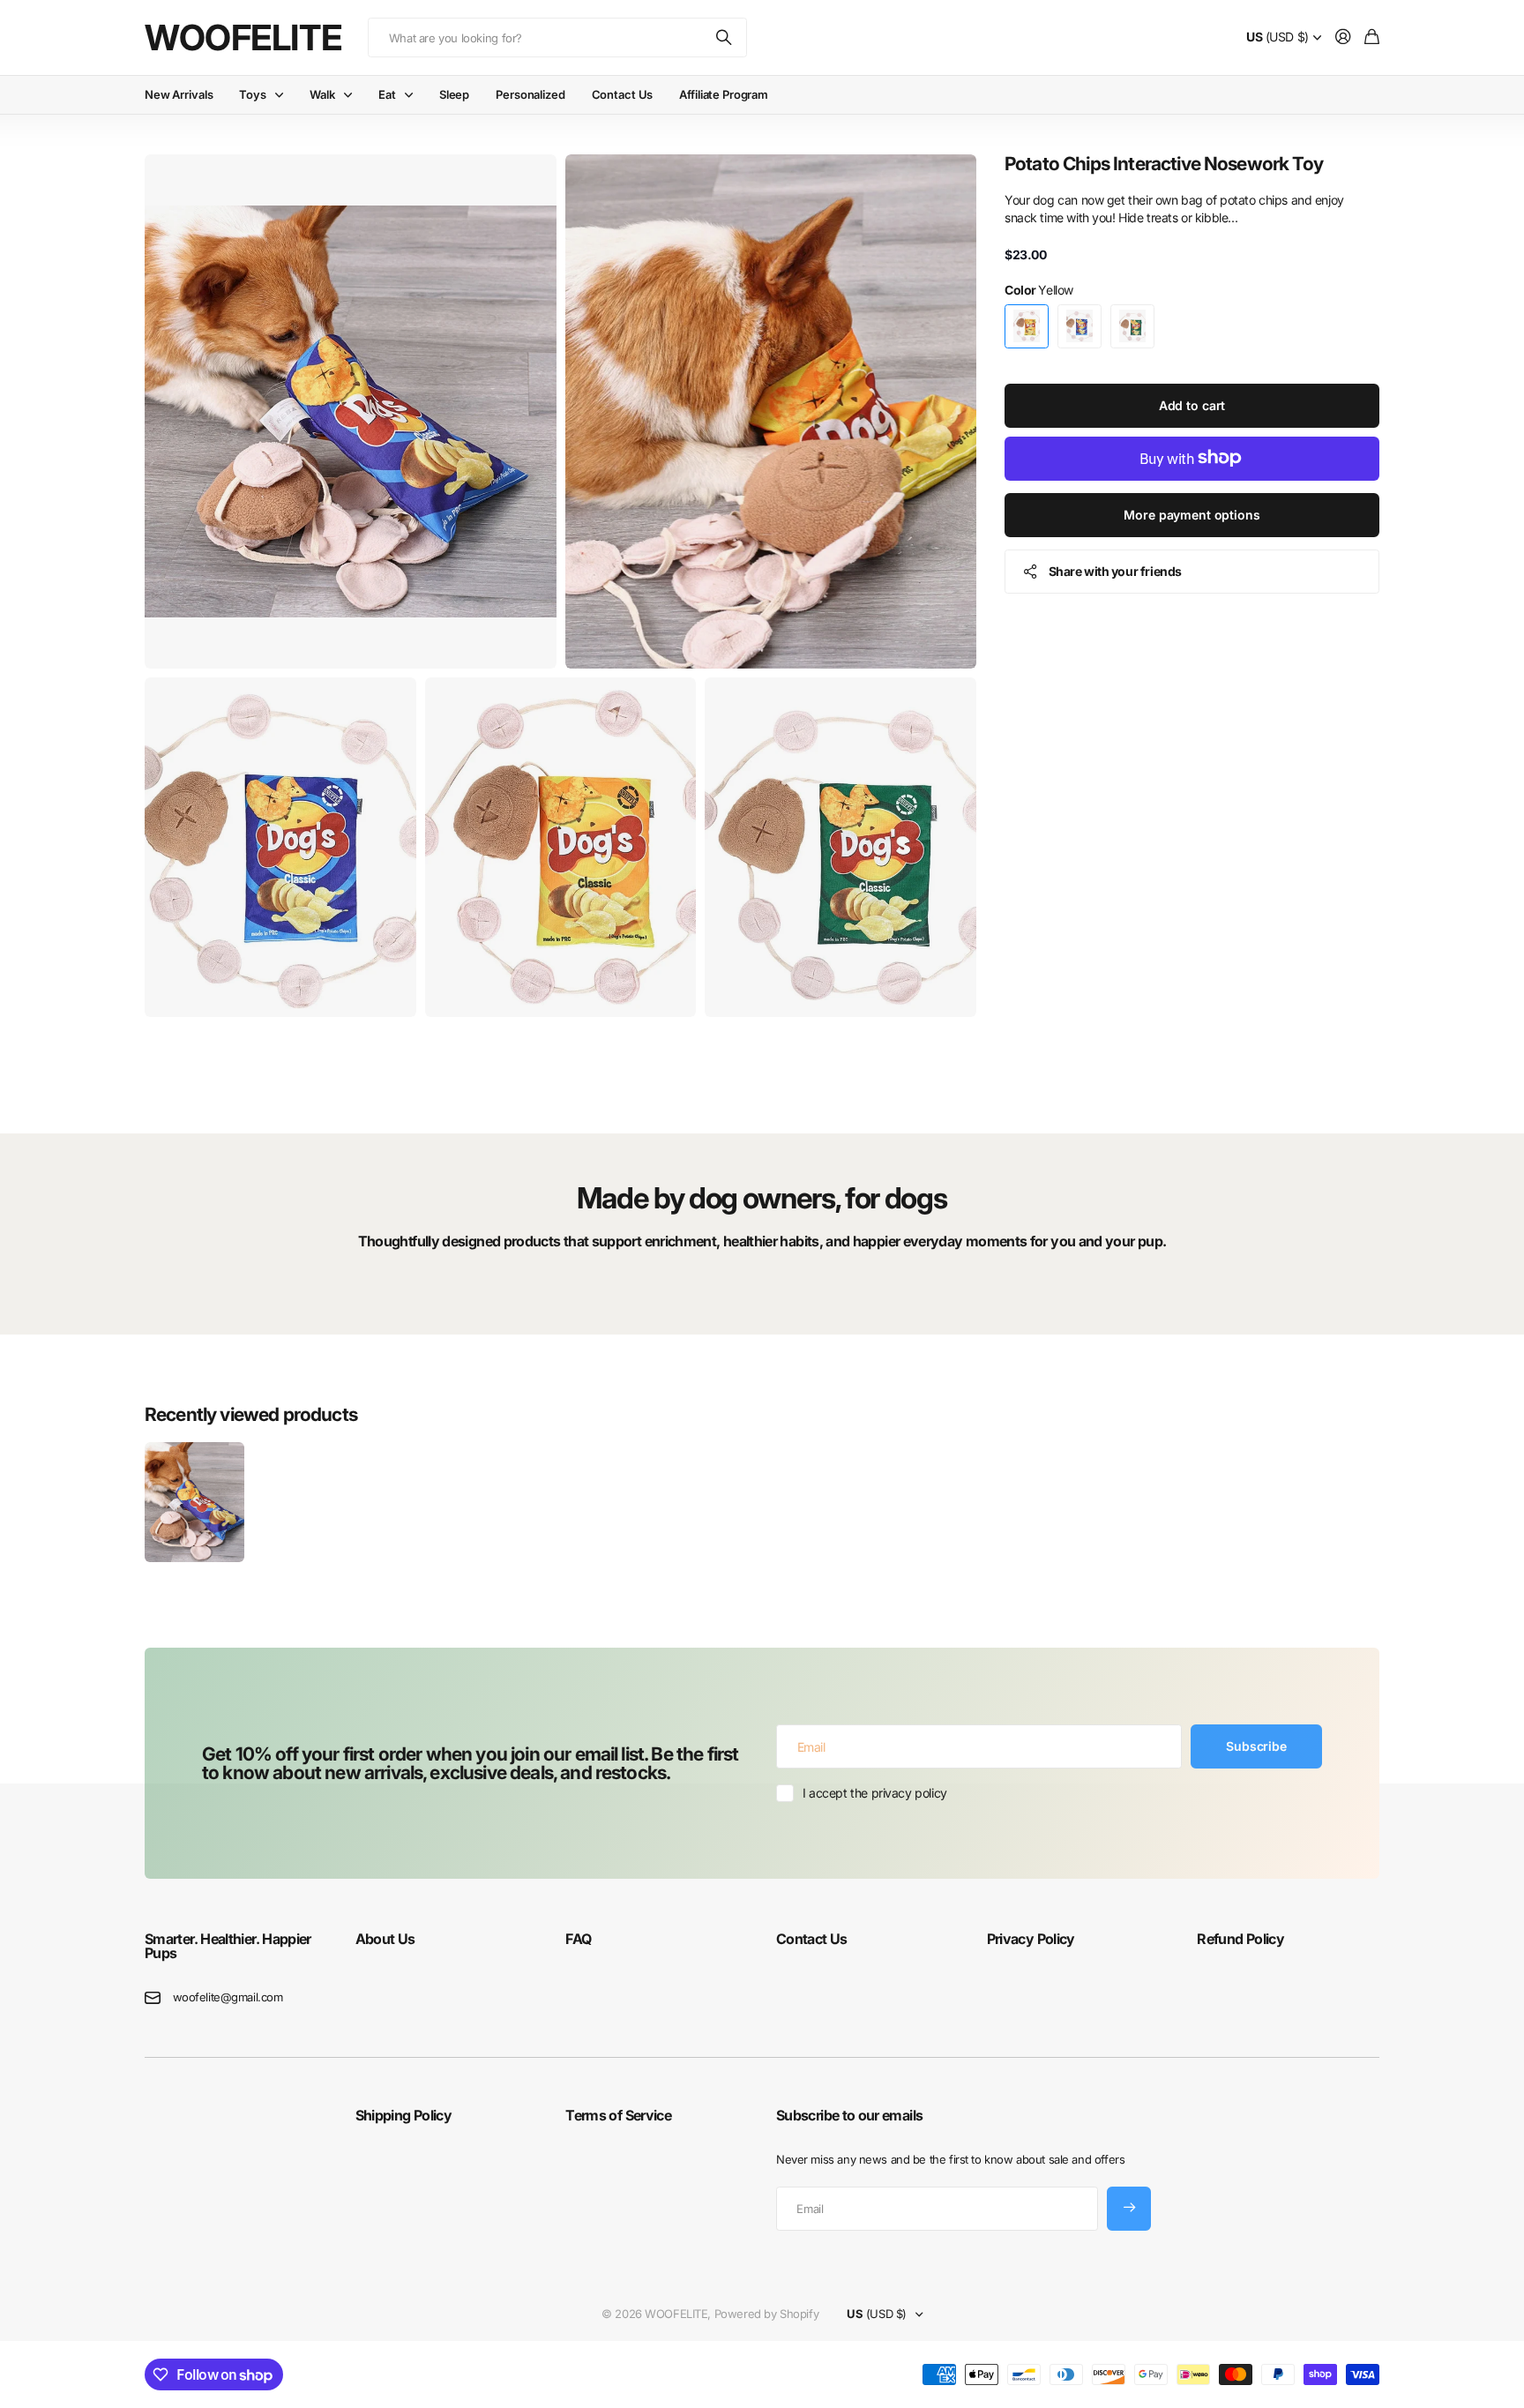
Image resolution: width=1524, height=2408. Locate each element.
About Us (385, 1939)
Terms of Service (618, 2115)
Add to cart (1192, 404)
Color (1039, 290)
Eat (387, 94)
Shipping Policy (403, 2115)
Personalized (530, 94)
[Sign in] (1343, 37)
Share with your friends (1115, 570)
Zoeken (725, 37)
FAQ (578, 1939)
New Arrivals (179, 94)
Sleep (454, 94)
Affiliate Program (724, 94)
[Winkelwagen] (1372, 37)
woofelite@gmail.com (228, 1997)
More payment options (1192, 514)
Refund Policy (1240, 1939)
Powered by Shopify (766, 2314)
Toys (252, 94)
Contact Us (623, 94)
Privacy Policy (1031, 1939)
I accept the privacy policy (875, 1793)
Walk (322, 94)
